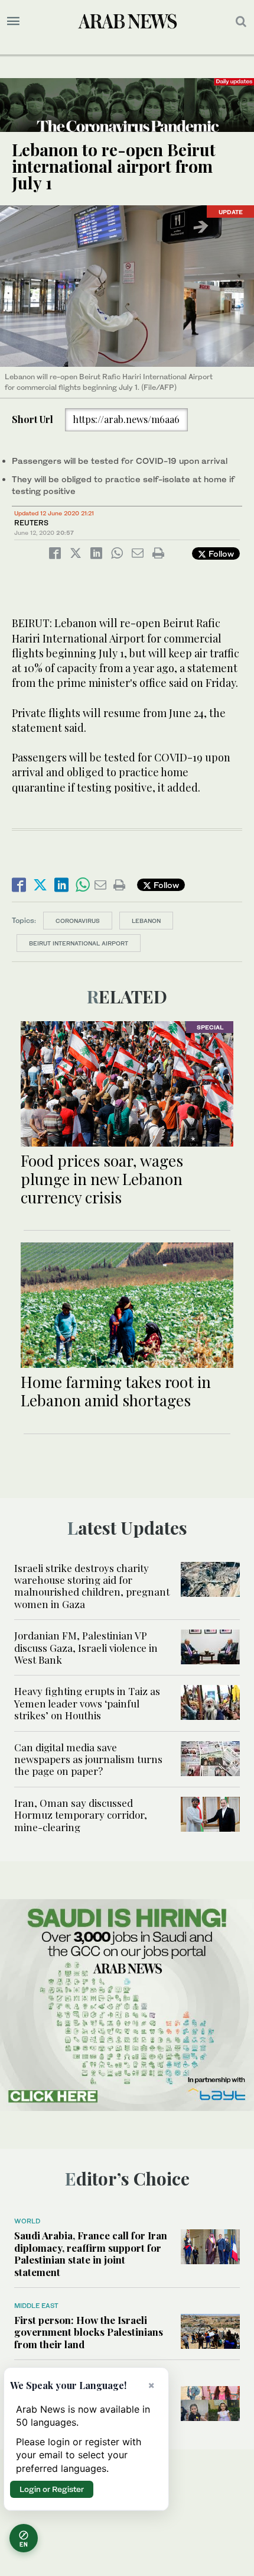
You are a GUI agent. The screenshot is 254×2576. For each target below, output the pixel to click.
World (27, 2221)
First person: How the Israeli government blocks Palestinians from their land (89, 2332)
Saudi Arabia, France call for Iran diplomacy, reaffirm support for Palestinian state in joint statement (91, 2253)
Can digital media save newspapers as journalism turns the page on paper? (88, 1759)
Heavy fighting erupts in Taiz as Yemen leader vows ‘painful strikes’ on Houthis (87, 1703)
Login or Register (52, 2489)
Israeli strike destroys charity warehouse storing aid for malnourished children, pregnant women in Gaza (92, 1586)
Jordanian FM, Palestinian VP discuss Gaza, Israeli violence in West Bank (86, 1647)
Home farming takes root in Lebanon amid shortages (116, 1391)
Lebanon (146, 921)
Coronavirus (78, 921)
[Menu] (13, 21)
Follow (220, 553)
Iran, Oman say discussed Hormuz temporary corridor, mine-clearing (81, 1815)
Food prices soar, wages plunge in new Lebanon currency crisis (102, 1179)
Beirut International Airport (79, 943)
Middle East (36, 2306)
